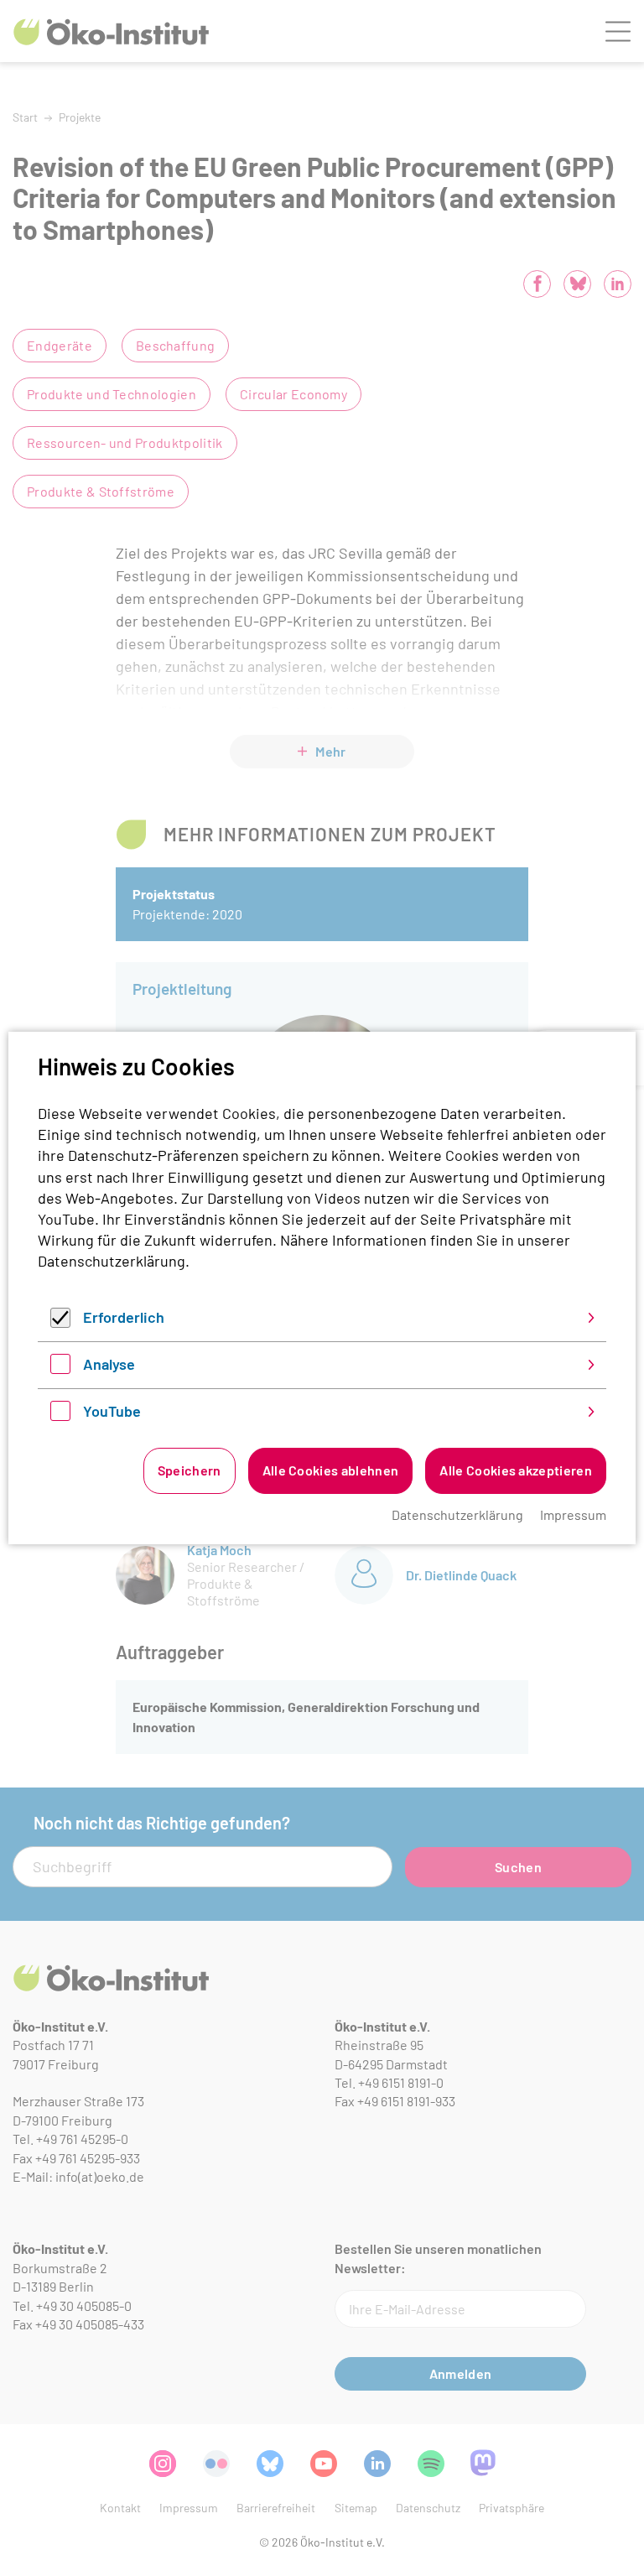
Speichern (190, 1470)
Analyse (109, 1364)
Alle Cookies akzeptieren (516, 1470)
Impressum (573, 1514)
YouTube (112, 1411)
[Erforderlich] (60, 1322)
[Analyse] (60, 1368)
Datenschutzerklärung (112, 1261)
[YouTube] (60, 1415)
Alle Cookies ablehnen (331, 1470)
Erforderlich (124, 1317)
